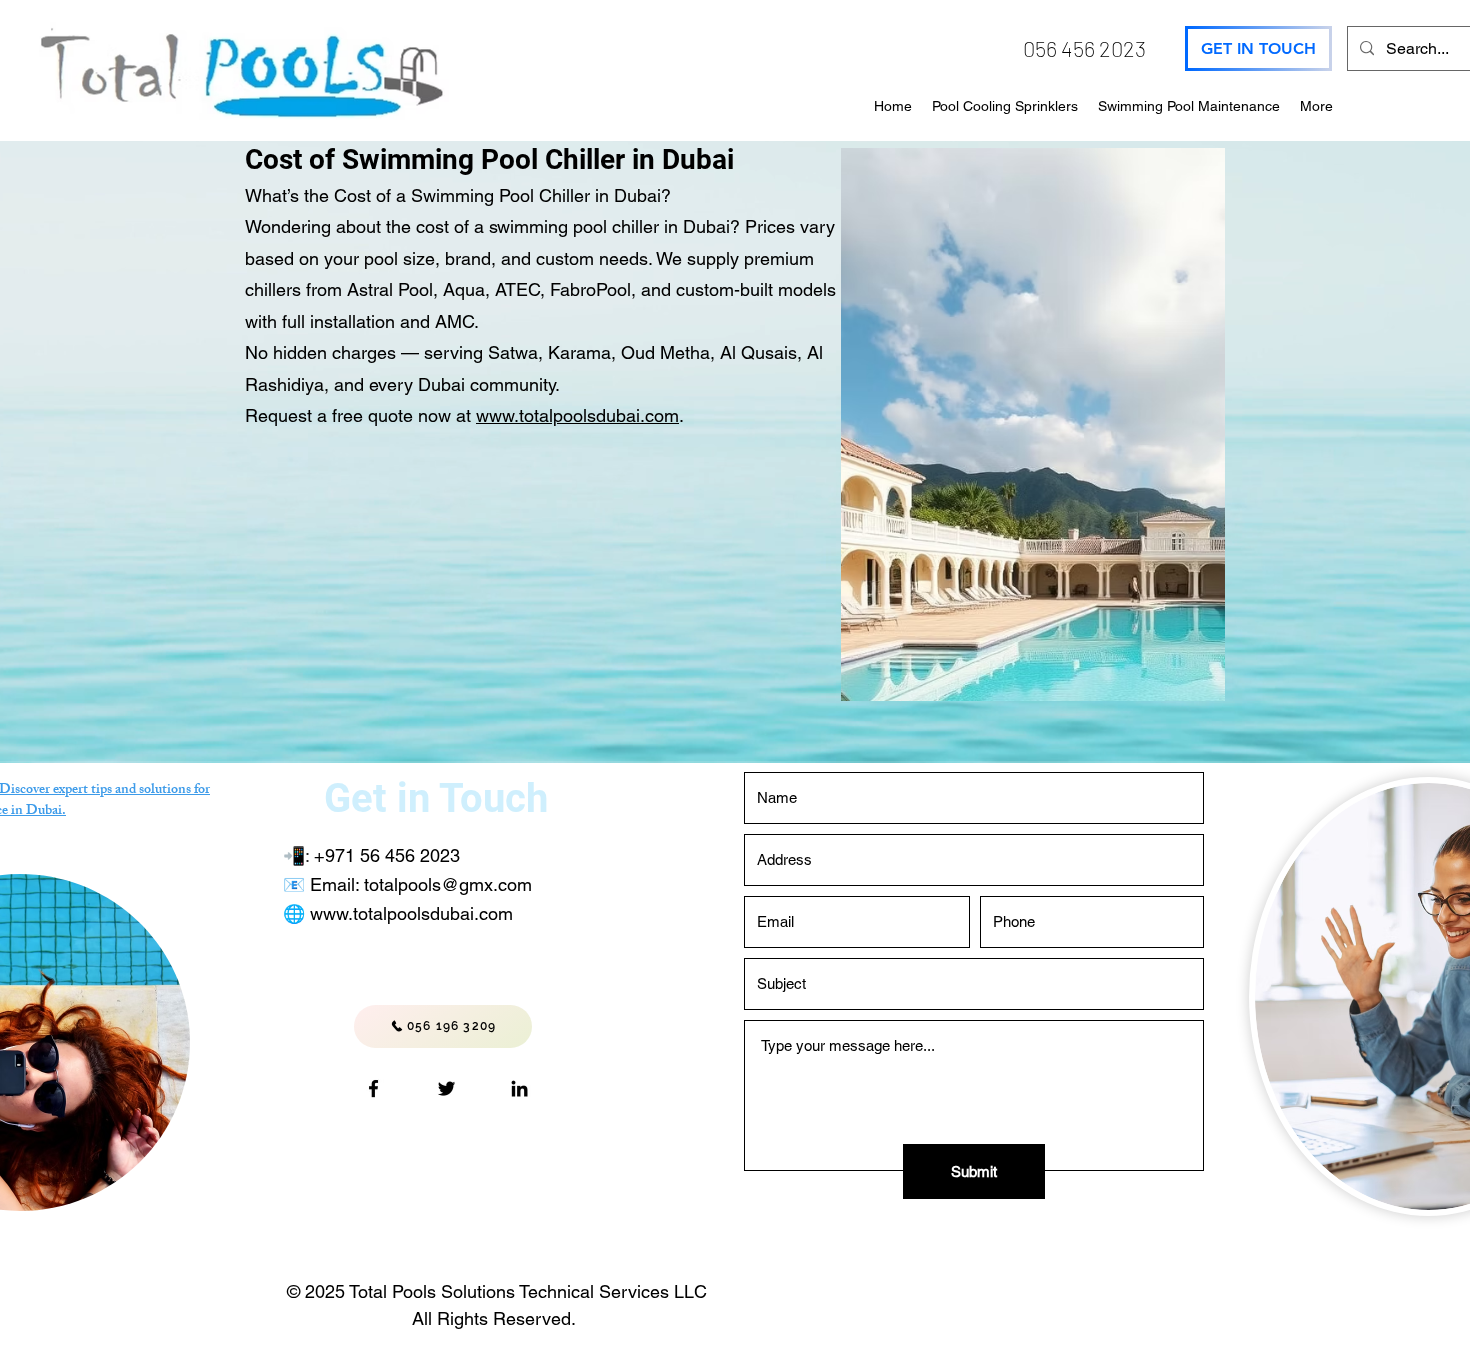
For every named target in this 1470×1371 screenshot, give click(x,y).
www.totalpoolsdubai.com (577, 415)
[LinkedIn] (519, 1088)
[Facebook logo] (373, 1088)
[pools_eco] (446, 1088)
